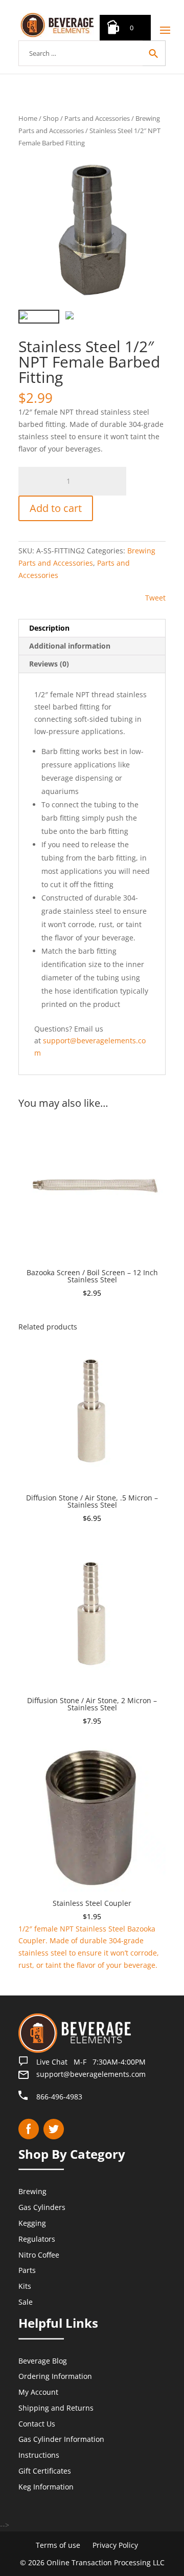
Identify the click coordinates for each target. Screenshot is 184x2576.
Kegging (32, 2223)
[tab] (92, 628)
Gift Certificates (45, 2471)
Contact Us (37, 2424)
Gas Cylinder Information (61, 2439)
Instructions (39, 2455)
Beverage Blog (43, 2360)
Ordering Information (55, 2376)
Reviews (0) (49, 664)
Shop (51, 118)
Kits (25, 2286)
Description (49, 628)
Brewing (32, 2191)
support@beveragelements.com (91, 2074)
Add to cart (56, 508)
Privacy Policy (115, 2545)
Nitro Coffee (39, 2254)
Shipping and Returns (56, 2408)
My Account (38, 2392)
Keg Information (46, 2487)
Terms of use (58, 2545)
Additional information (70, 646)
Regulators (37, 2239)
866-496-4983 (59, 2097)
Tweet (155, 598)
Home (28, 118)
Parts (27, 2270)
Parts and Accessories (97, 118)
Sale (26, 2302)
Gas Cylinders (42, 2207)
